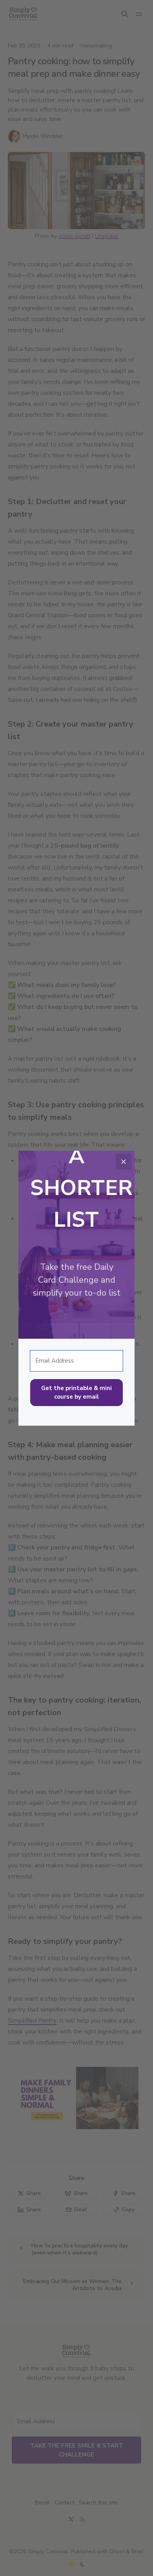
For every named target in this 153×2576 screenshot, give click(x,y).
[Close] (124, 1162)
